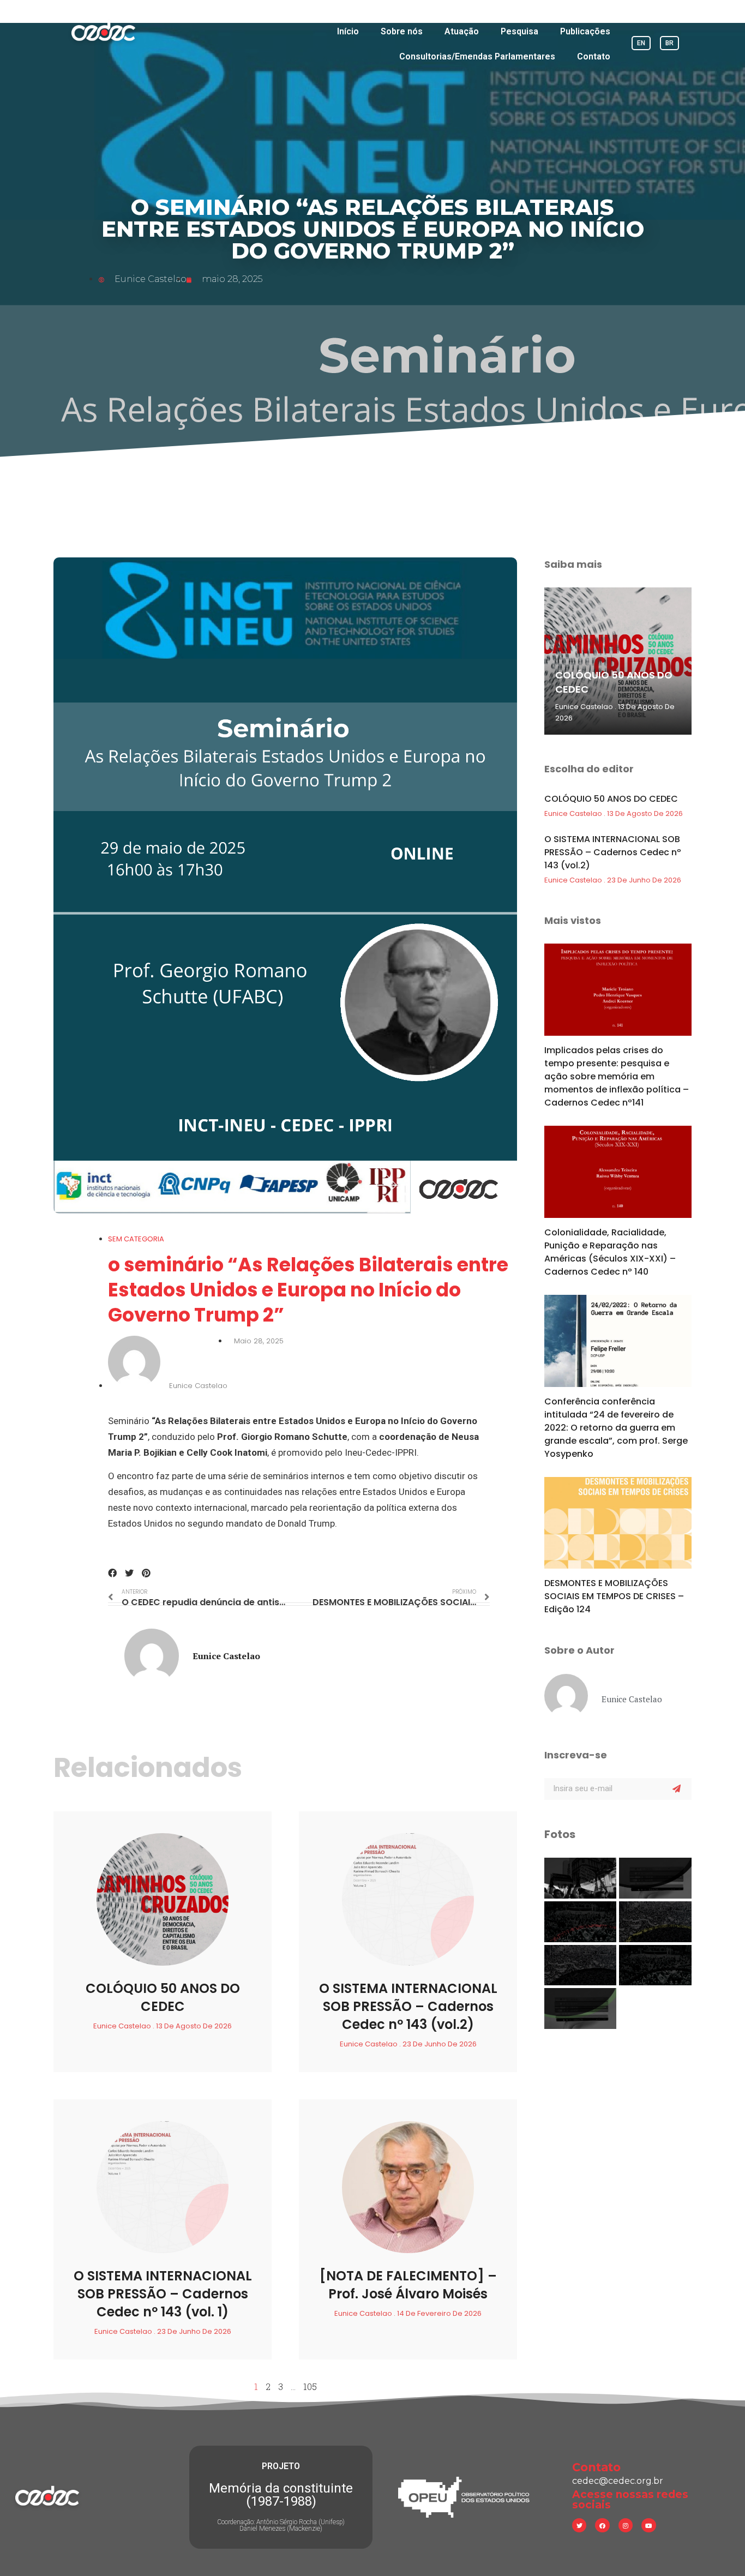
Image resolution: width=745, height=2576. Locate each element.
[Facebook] (602, 2525)
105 (310, 2386)
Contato (594, 56)
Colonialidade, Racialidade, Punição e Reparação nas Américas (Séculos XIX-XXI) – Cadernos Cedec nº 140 (610, 1252)
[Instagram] (626, 2525)
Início (348, 31)
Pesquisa (519, 31)
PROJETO (281, 2466)
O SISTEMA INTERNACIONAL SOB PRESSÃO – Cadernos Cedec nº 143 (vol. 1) (163, 2294)
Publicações (585, 31)
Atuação (462, 31)
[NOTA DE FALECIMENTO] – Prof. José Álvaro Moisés (408, 2285)
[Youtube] (648, 2525)
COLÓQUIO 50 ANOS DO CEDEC (163, 1997)
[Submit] (677, 1789)
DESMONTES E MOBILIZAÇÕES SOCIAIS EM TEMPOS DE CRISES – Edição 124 (614, 1596)
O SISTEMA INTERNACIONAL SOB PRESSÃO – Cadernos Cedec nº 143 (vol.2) (408, 2006)
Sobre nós (402, 31)
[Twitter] (579, 2525)
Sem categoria (136, 1239)
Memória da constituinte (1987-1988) (281, 2495)
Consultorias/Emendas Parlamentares (477, 56)
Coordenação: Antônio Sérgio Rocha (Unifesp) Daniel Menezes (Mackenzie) (281, 2525)
